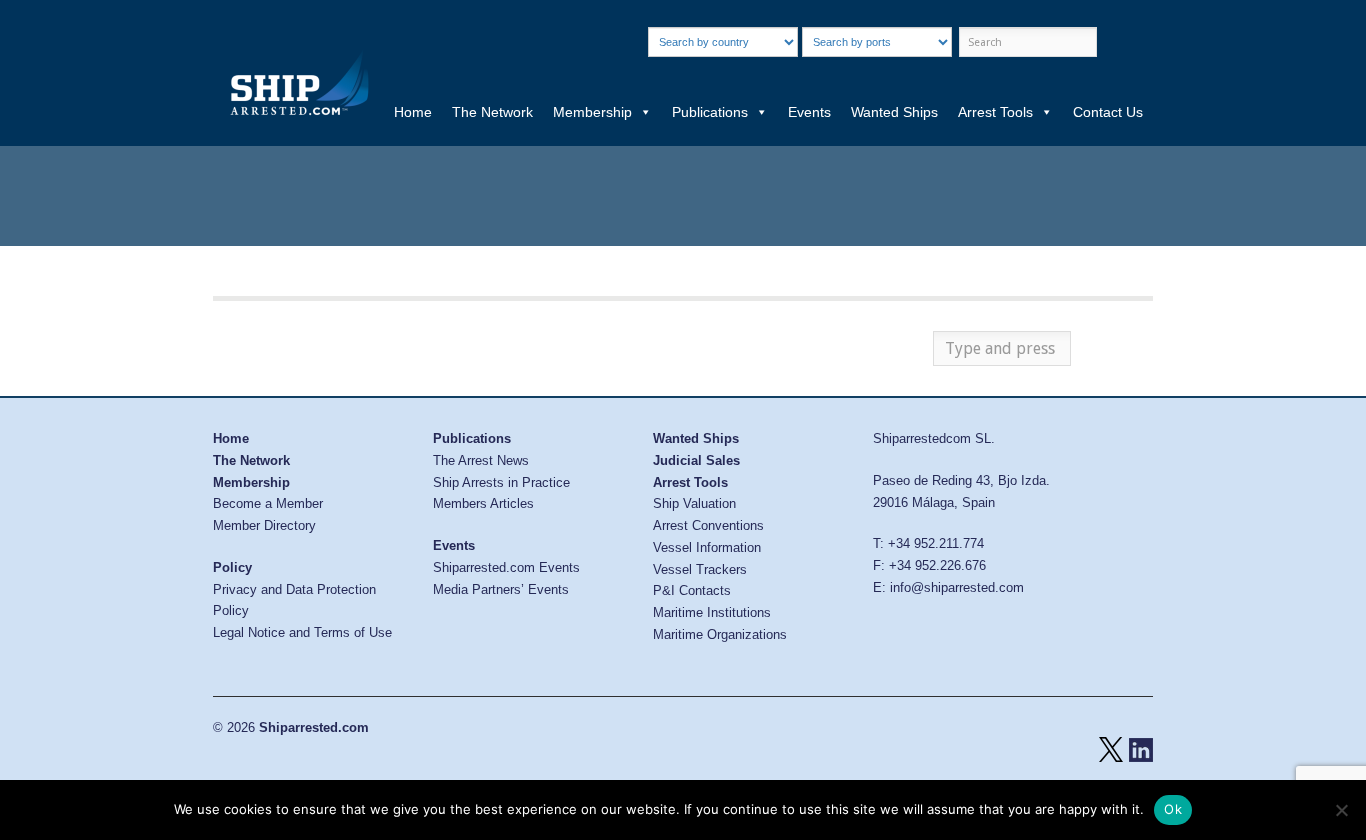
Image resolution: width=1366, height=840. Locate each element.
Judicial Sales (696, 460)
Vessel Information (707, 547)
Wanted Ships (894, 112)
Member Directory (264, 525)
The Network (492, 112)
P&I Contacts (692, 590)
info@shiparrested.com (957, 587)
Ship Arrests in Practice (501, 482)
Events (809, 112)
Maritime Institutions (712, 612)
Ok (1173, 809)
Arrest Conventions (708, 525)
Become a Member (268, 503)
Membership (592, 112)
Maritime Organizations (720, 634)
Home (413, 112)
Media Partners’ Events (501, 589)
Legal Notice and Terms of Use (302, 632)
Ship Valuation (694, 503)
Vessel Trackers (700, 569)
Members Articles (483, 503)
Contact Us (1108, 112)
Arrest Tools (995, 112)
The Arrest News (481, 460)
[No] (1341, 810)
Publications (710, 112)
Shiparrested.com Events (506, 567)
